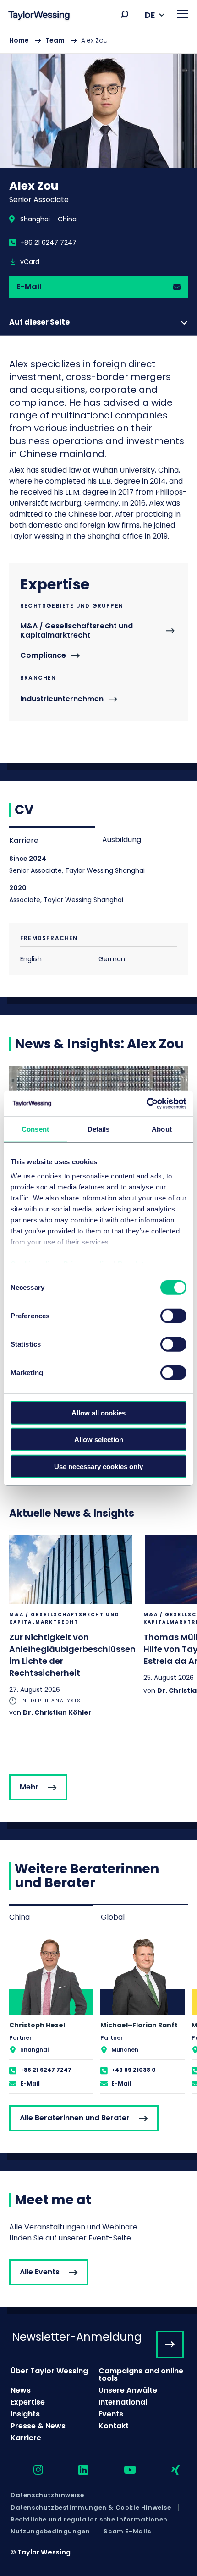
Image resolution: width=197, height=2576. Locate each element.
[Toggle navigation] (183, 14)
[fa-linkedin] (75, 2470)
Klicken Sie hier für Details (71, 1626)
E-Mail (29, 287)
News (21, 2390)
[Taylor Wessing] (39, 16)
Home (19, 40)
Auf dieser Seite (39, 322)
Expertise (28, 2402)
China (67, 219)
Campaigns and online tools (141, 2375)
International (123, 2402)
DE (150, 15)
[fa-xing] (167, 2470)
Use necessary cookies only (98, 1466)
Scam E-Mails (127, 2532)
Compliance (43, 656)
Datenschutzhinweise (47, 2495)
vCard (30, 262)
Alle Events (40, 2272)
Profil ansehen (51, 2015)
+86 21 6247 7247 (48, 242)
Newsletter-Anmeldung (77, 2337)
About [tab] (162, 1129)
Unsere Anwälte (128, 2390)
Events (111, 2414)
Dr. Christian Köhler (57, 1712)
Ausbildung (122, 839)
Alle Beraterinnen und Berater (75, 2118)
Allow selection (99, 1439)
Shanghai (35, 219)
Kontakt (114, 2426)
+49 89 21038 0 (134, 2070)
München (125, 2050)
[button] (125, 14)
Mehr (29, 1787)
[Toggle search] (125, 14)
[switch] (173, 1316)
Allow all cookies (98, 1412)
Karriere (24, 840)
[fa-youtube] (122, 2470)
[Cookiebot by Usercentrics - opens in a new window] (146, 1104)
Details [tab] (99, 1129)
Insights (25, 2414)
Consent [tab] (35, 1129)
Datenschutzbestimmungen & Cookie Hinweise (91, 2508)
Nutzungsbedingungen (50, 2532)
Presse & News (38, 2426)
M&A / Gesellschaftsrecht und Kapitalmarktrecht (77, 631)
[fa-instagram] (30, 2470)
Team (55, 40)
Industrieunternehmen (62, 699)
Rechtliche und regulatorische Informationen (89, 2520)
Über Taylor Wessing (49, 2371)
